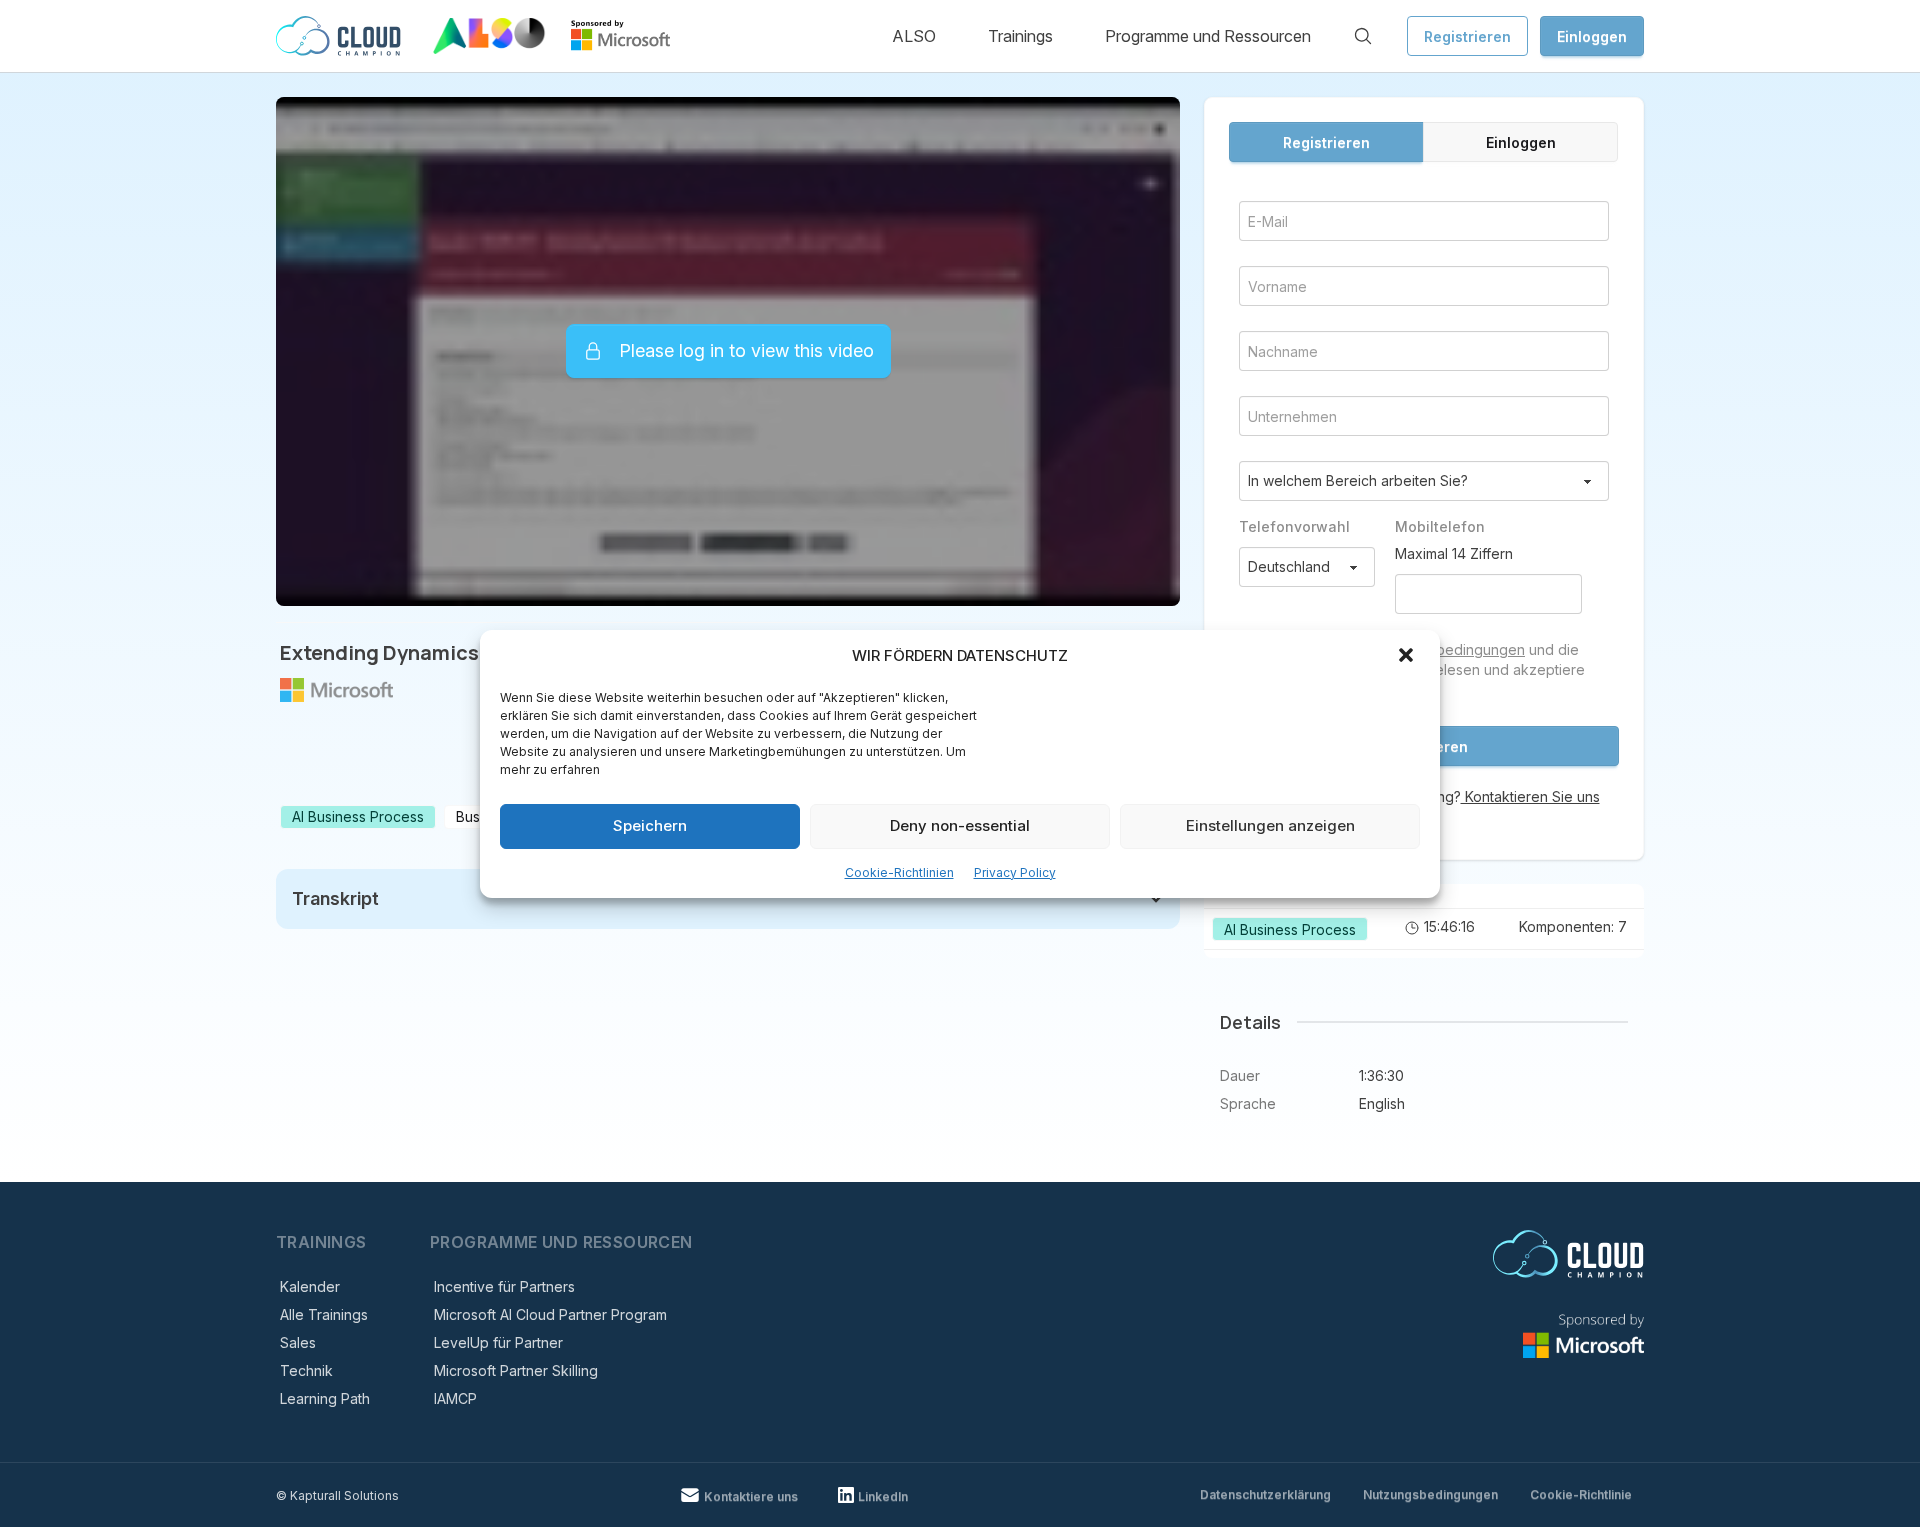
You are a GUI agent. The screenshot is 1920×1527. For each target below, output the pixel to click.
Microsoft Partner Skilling (516, 1370)
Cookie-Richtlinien (899, 872)
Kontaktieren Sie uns (1530, 796)
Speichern (650, 825)
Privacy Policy (1015, 872)
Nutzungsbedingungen (1449, 649)
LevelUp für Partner (498, 1342)
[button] (1408, 657)
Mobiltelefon (1440, 526)
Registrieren (1467, 36)
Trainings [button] (1020, 36)
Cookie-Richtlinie (1581, 1494)
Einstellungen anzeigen (1270, 825)
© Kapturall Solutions (337, 1495)
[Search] (1363, 36)
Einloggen (1592, 36)
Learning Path (325, 1398)
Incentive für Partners (504, 1286)
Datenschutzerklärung (1265, 1494)
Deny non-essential (960, 825)
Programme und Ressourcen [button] (1208, 36)
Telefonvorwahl (1294, 526)
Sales (298, 1342)
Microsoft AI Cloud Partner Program (550, 1314)
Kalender (310, 1286)
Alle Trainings (324, 1314)
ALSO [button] (914, 36)
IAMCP (455, 1398)
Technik (306, 1370)
